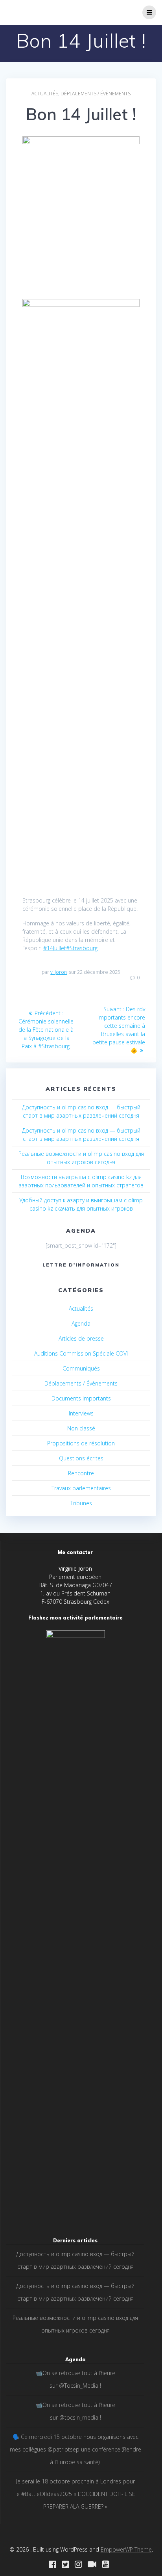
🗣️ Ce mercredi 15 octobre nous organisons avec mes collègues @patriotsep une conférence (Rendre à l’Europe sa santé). (75, 2449)
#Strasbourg (82, 948)
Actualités (45, 94)
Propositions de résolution (81, 1443)
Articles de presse (81, 1338)
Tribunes (81, 1503)
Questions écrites (81, 1458)
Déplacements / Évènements (96, 94)
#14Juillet (55, 948)
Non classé (81, 1428)
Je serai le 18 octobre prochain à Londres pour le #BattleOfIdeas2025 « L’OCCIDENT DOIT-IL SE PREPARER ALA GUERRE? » (75, 2494)
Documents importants (81, 1398)
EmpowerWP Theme (126, 2549)
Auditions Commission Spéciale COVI (81, 1353)
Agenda (81, 1323)
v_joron (59, 972)
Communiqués (81, 1368)
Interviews (81, 1413)
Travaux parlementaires (81, 1488)
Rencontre (81, 1473)
